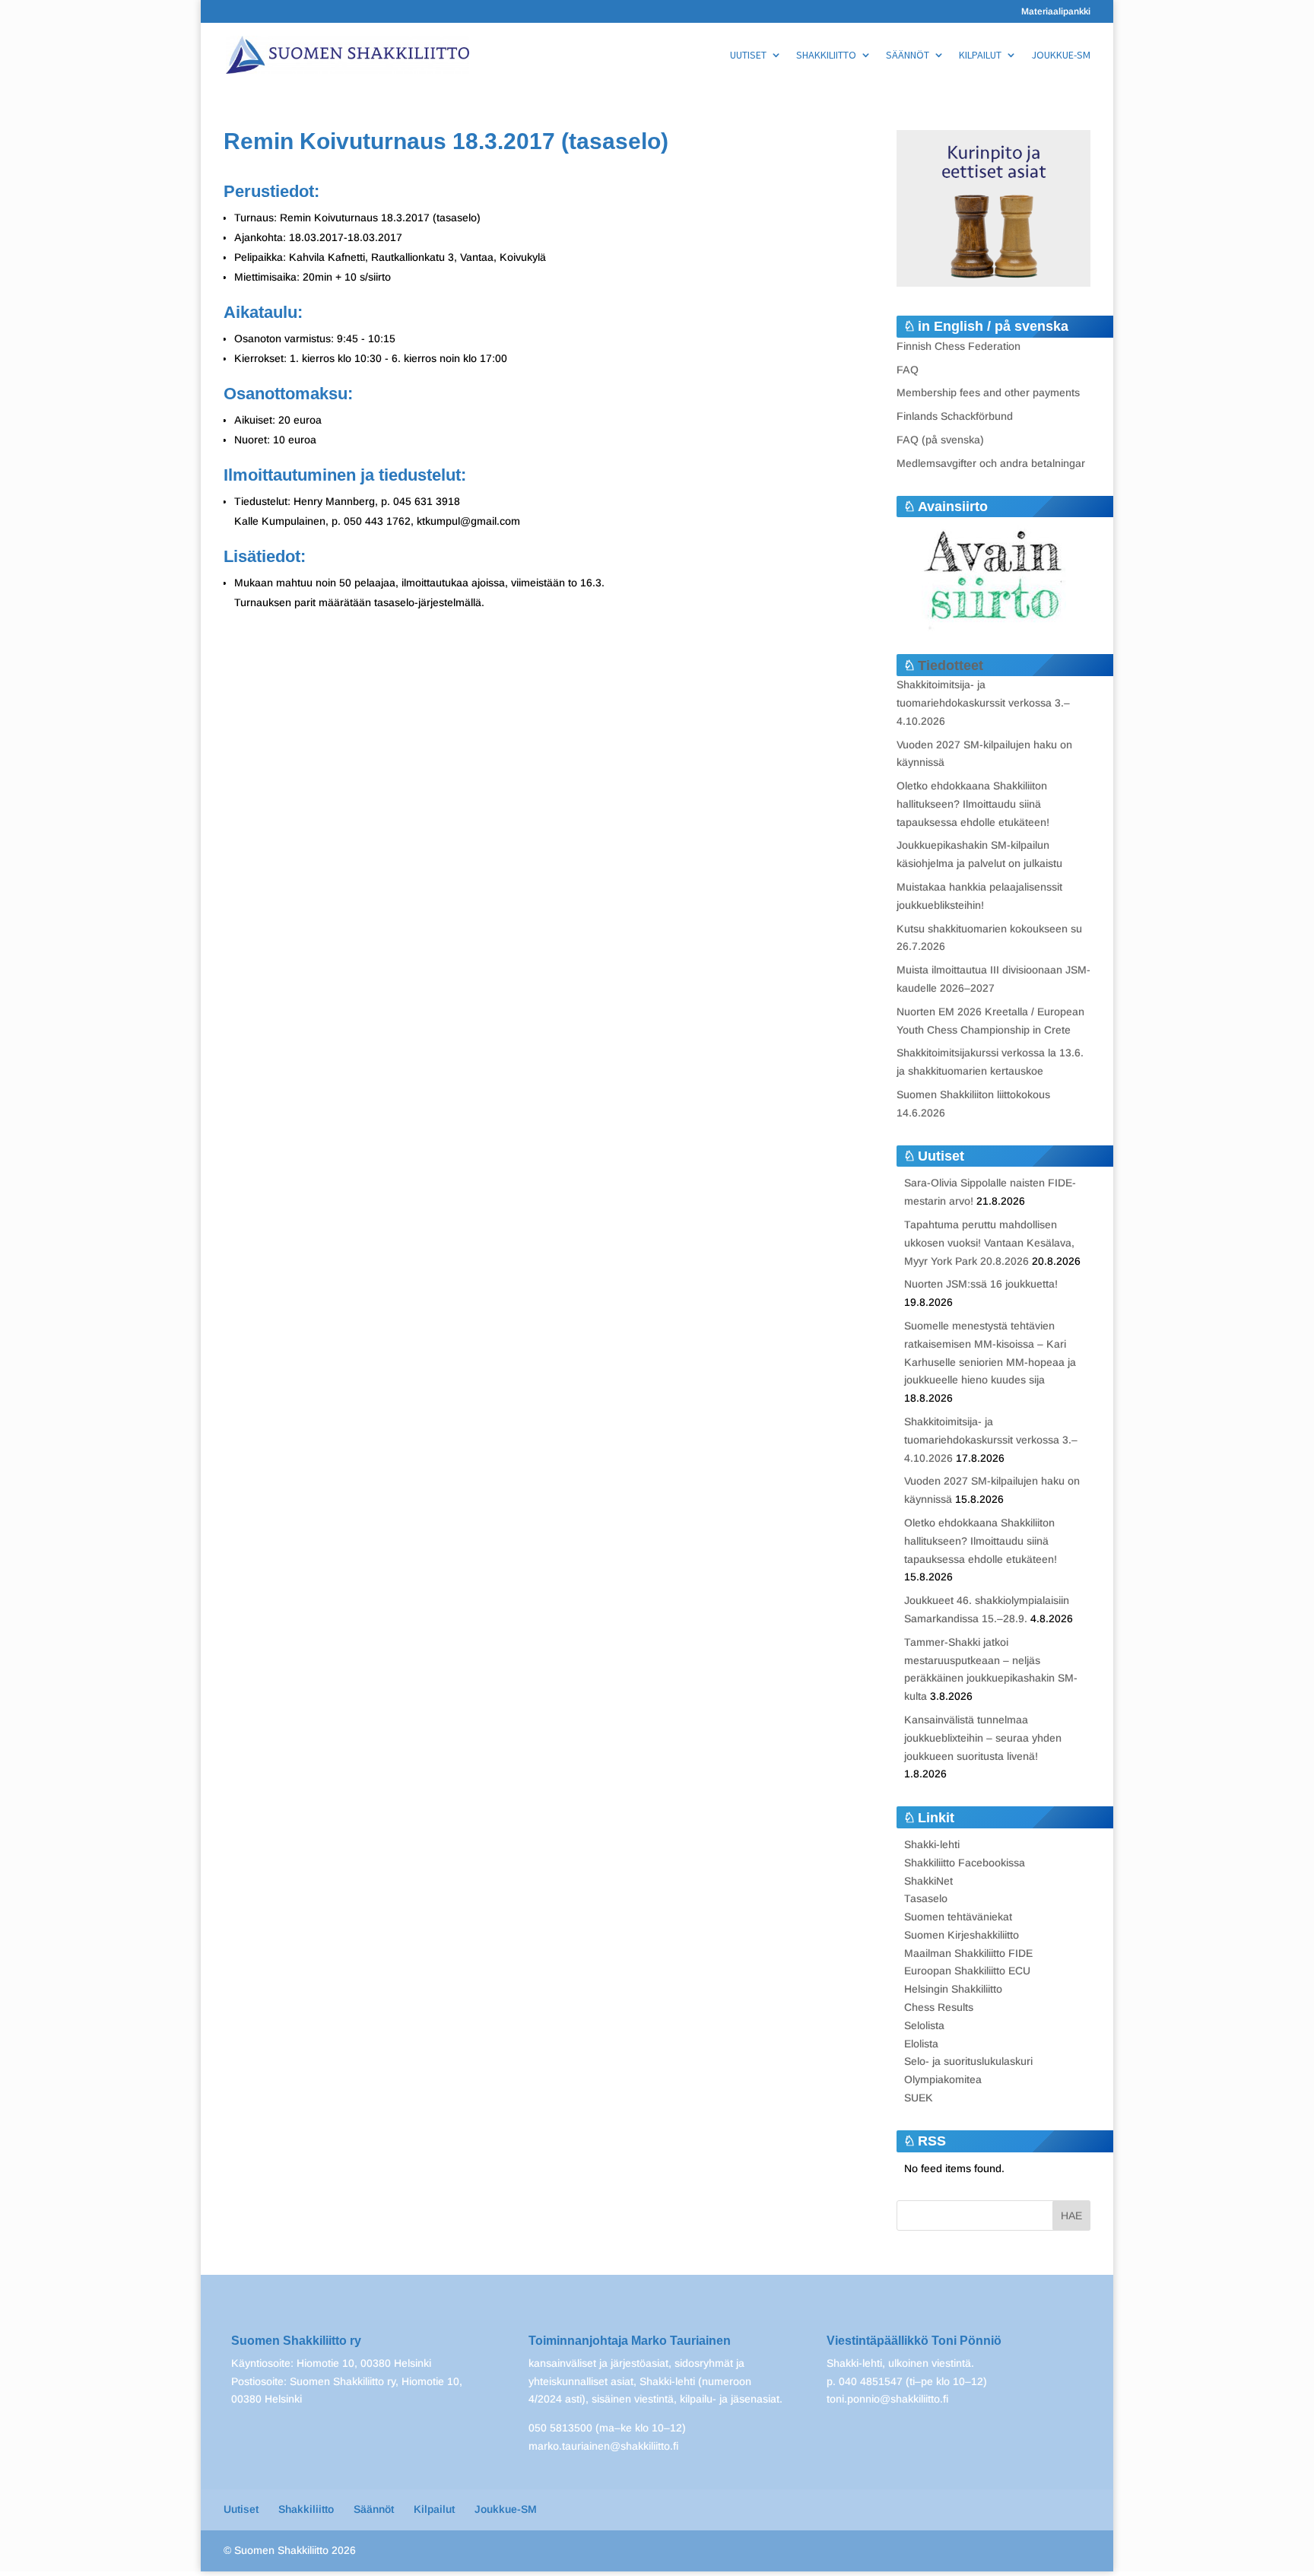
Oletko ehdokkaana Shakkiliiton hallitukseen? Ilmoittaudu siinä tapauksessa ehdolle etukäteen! (973, 804)
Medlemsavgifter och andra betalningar (991, 463)
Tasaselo (926, 1898)
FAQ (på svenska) (940, 440)
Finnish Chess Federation (959, 346)
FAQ (908, 370)
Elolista (921, 2044)
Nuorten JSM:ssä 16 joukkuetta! (981, 1284)
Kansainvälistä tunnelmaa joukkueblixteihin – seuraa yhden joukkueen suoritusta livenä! (983, 1738)
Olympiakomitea (943, 2079)
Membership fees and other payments (988, 392)
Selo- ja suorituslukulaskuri (968, 2061)
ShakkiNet (928, 1881)
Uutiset (748, 56)
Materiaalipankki (1056, 12)
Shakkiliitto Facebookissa (965, 1863)
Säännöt (908, 56)
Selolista (924, 2025)
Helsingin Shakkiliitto (953, 1989)
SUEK (919, 2098)
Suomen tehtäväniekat (958, 1917)
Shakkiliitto (826, 56)
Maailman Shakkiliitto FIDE (968, 1953)
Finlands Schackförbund (955, 416)
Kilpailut (980, 56)
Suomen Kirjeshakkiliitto (962, 1935)
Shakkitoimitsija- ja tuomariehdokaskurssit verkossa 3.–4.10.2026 (983, 703)
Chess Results (939, 2007)
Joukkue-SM (1061, 56)
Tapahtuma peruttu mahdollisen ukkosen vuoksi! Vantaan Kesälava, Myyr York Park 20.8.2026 (989, 1243)
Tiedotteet (951, 665)
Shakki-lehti (932, 1844)
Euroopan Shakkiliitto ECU (967, 1971)
